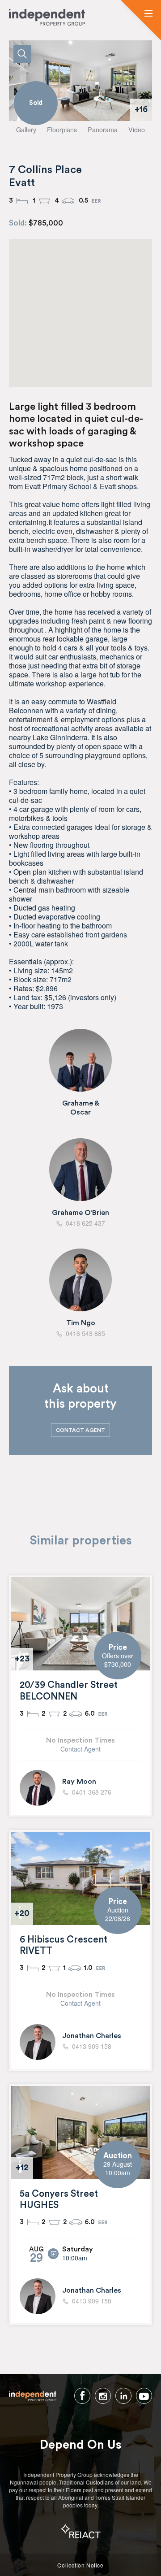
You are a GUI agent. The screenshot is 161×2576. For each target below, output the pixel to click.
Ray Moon (79, 1782)
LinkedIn (123, 2396)
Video (137, 129)
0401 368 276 (92, 1792)
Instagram (103, 2396)
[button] (148, 14)
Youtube (144, 2396)
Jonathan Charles (92, 2036)
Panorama (103, 129)
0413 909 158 (92, 2047)
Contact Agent (80, 1749)
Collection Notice (80, 2565)
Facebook (82, 2396)
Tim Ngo (81, 1323)
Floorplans (62, 129)
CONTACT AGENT (80, 1430)
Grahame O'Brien (80, 1213)
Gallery (26, 129)
